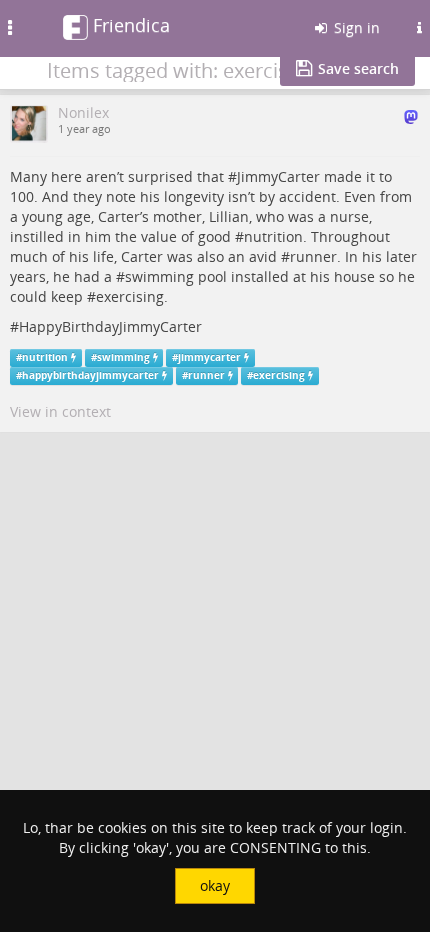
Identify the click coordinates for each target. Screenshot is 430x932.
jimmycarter (209, 357)
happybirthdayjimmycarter (90, 375)
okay (215, 885)
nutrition (273, 236)
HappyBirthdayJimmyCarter (110, 326)
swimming (159, 276)
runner (313, 256)
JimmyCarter (278, 176)
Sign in (355, 27)
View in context (60, 411)
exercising (130, 296)
